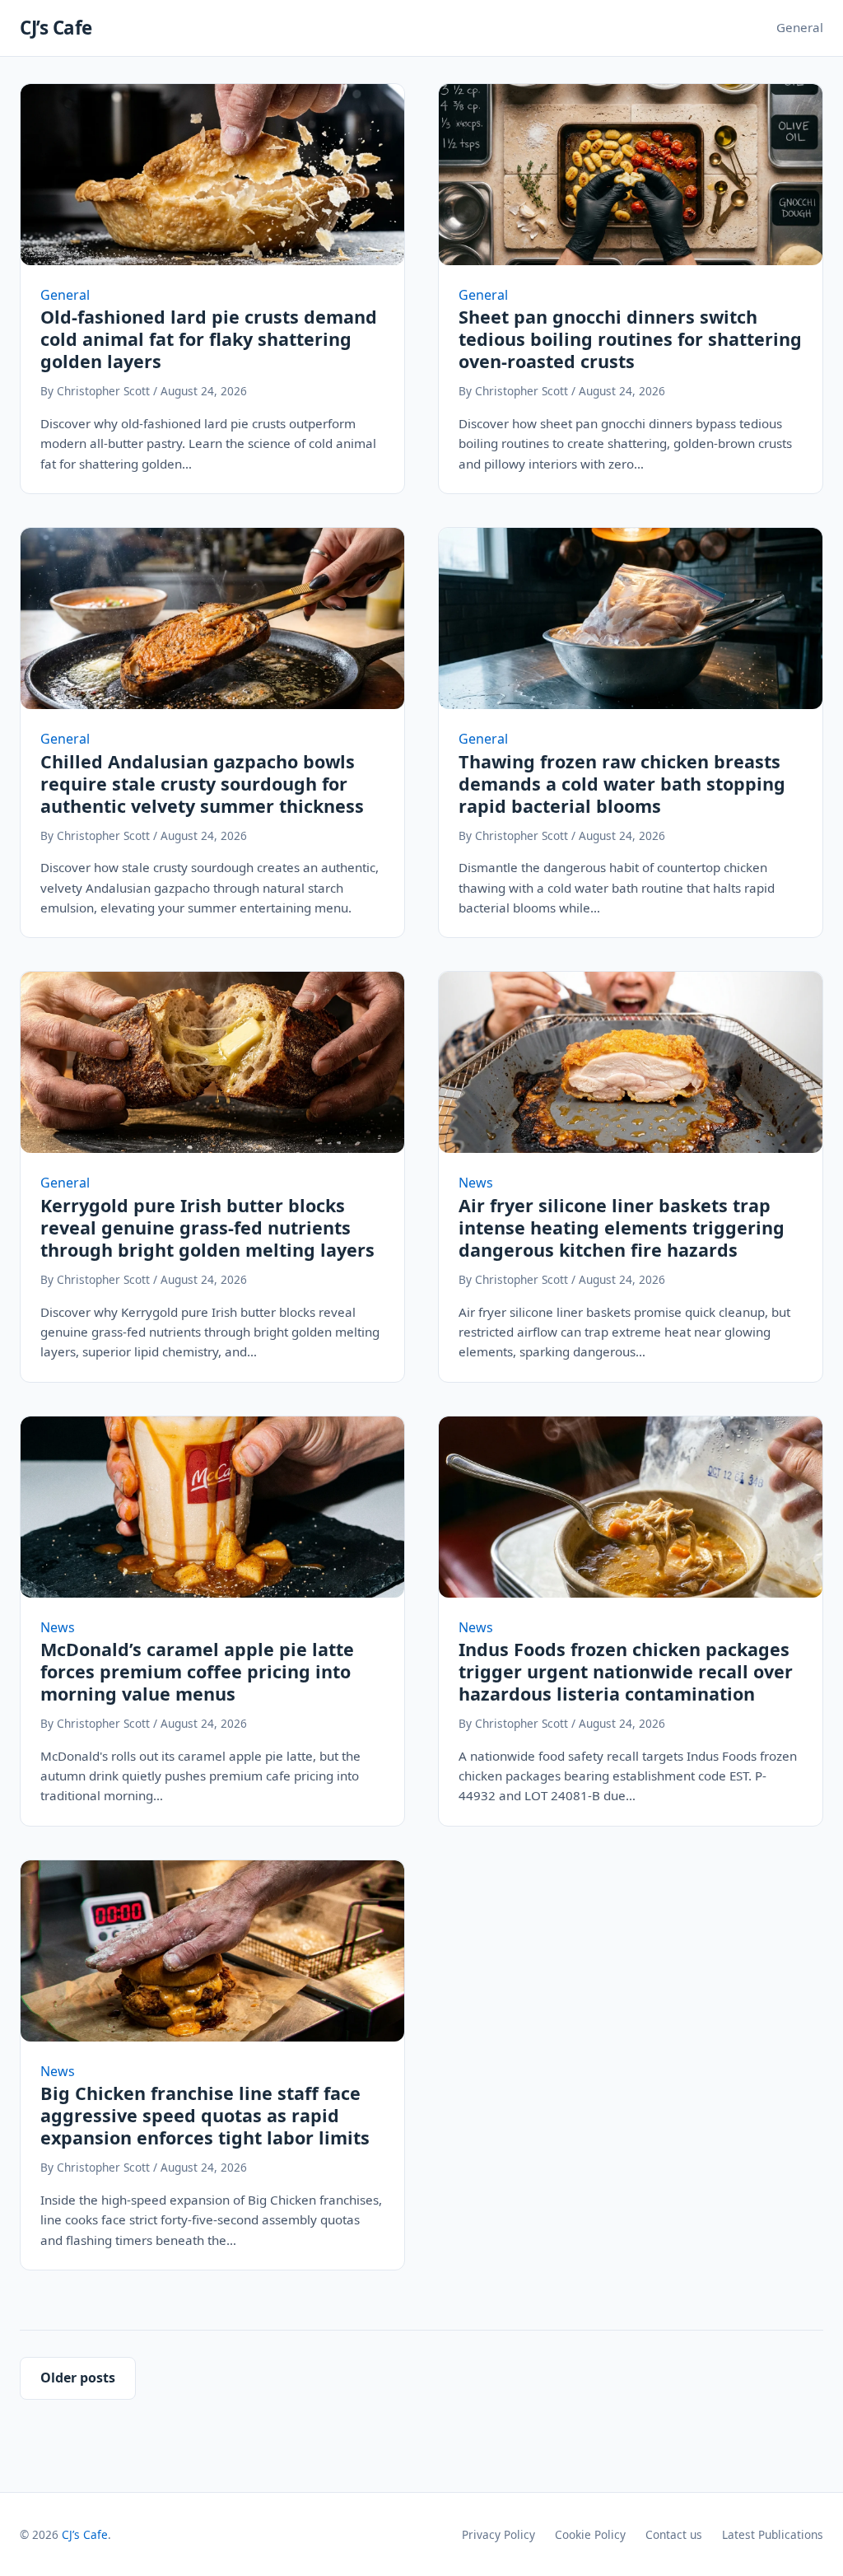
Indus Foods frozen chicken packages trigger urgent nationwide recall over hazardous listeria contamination (626, 1671)
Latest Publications (773, 2534)
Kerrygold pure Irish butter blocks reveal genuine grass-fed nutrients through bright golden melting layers (207, 1227)
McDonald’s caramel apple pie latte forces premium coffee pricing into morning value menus (197, 1671)
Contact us (674, 2534)
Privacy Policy (498, 2534)
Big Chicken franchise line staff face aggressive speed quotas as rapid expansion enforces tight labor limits (205, 2115)
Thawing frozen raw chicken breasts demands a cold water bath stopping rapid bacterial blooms (622, 784)
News (476, 1183)
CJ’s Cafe (56, 28)
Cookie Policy (590, 2534)
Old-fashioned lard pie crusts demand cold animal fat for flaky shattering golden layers (209, 339)
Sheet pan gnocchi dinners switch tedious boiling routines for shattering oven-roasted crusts (630, 339)
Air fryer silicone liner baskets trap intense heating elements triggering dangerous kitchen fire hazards (622, 1227)
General (800, 27)
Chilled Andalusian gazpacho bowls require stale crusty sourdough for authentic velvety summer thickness (202, 784)
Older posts (78, 2378)
